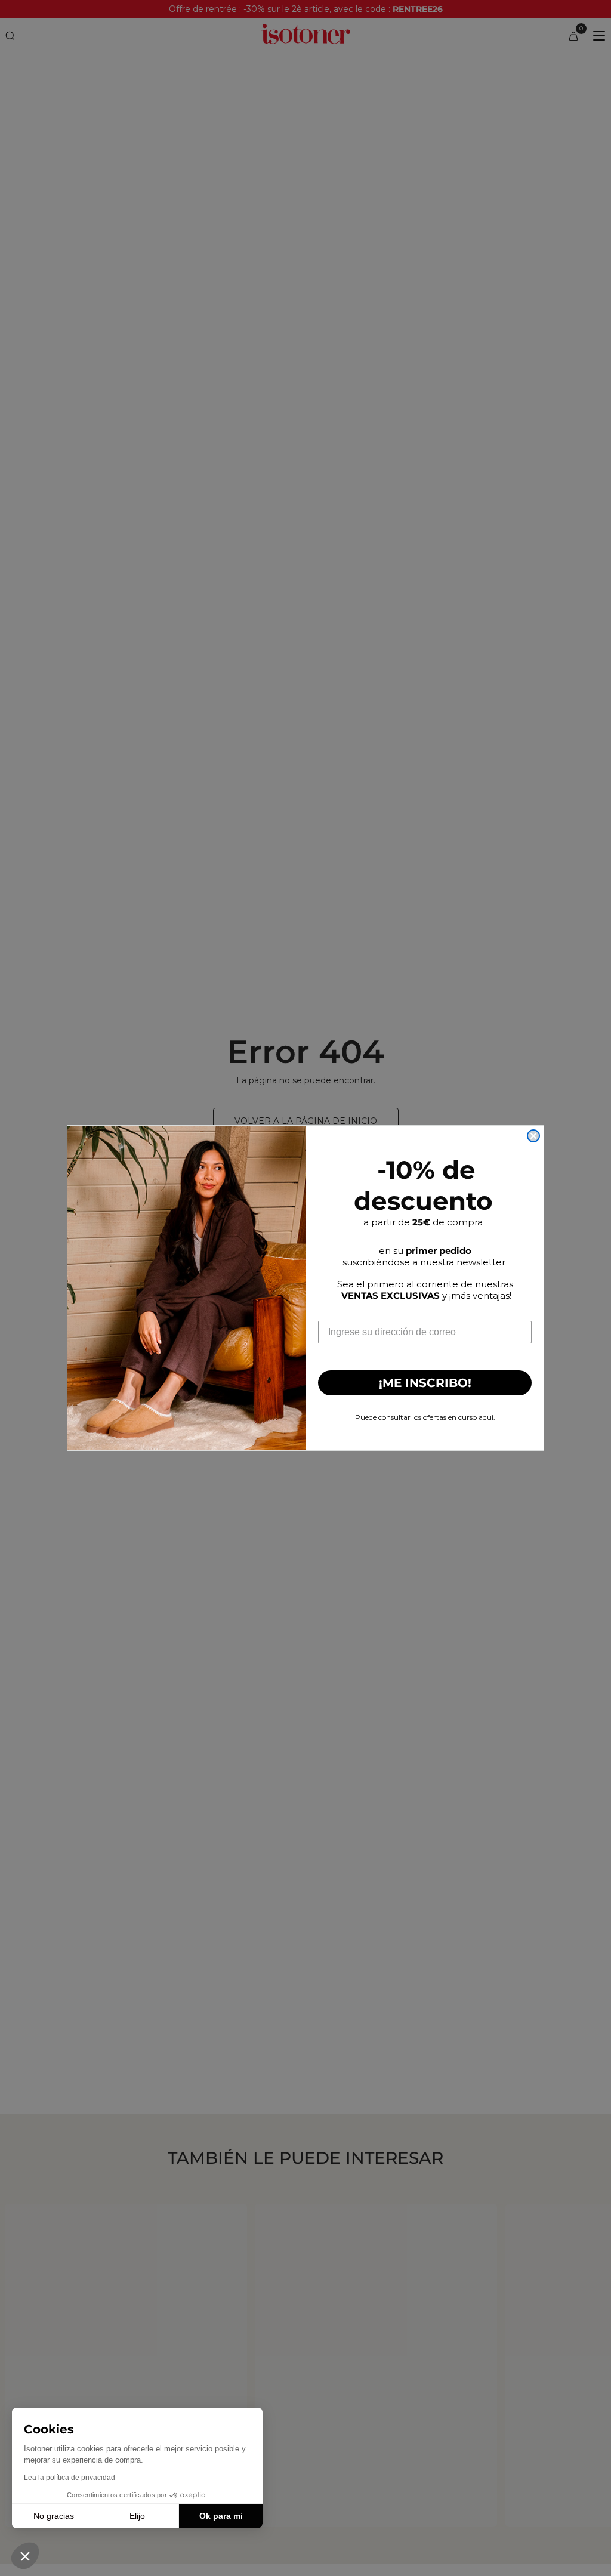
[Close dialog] (533, 1136)
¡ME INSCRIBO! (425, 1383)
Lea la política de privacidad (70, 2478)
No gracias (54, 2516)
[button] (25, 2556)
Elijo (137, 2516)
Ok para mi (221, 2516)
